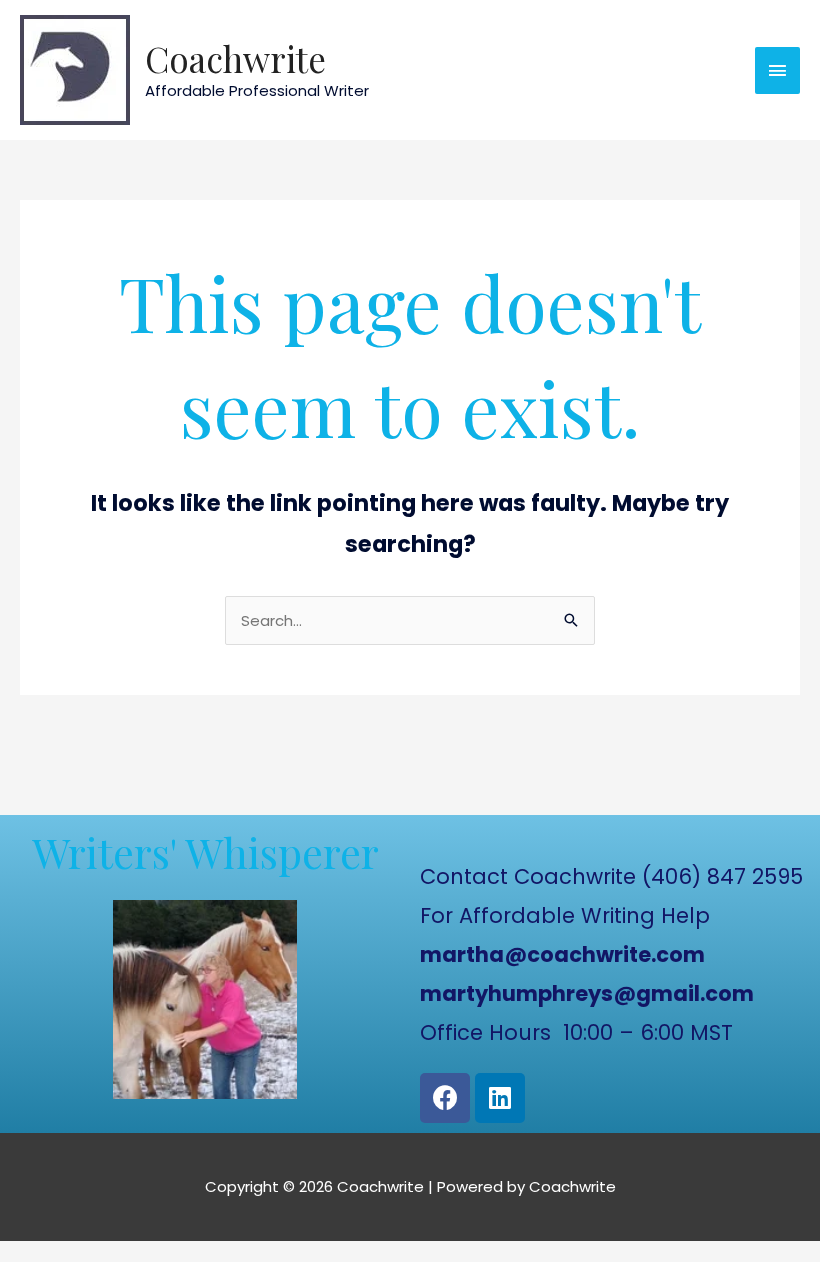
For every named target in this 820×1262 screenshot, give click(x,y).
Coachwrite (235, 58)
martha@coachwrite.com (562, 954)
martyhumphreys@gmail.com (587, 993)
